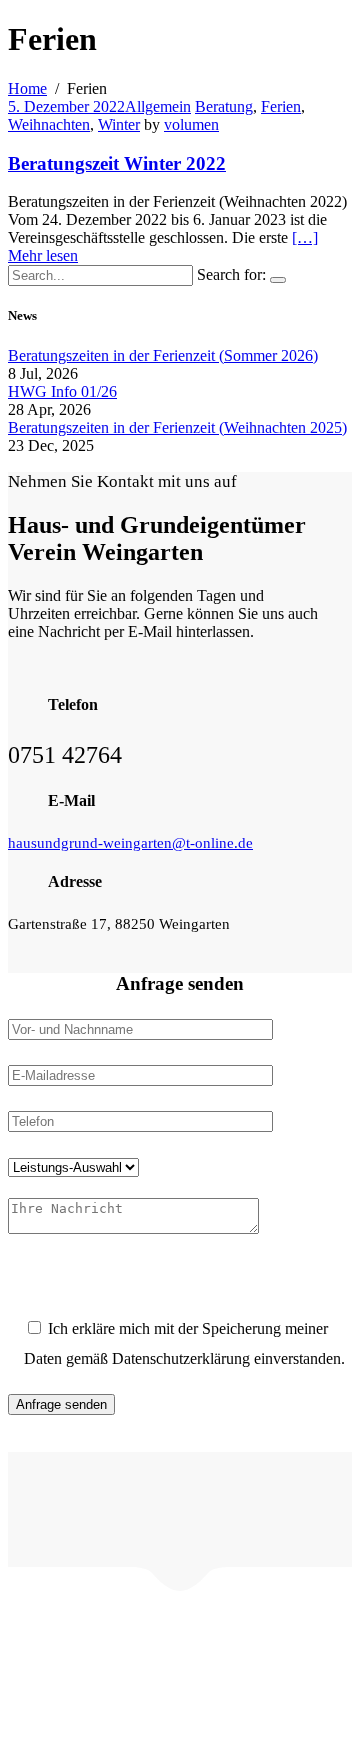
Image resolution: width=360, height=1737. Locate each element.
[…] (305, 237)
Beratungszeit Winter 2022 (117, 163)
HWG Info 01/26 (62, 391)
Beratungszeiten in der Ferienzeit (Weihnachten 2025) (177, 427)
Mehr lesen (43, 255)
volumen (191, 124)
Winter (119, 124)
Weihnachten (49, 124)
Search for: (231, 274)
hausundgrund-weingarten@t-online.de (130, 843)
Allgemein (158, 106)
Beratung (224, 106)
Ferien (281, 106)
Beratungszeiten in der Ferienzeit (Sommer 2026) (163, 355)
